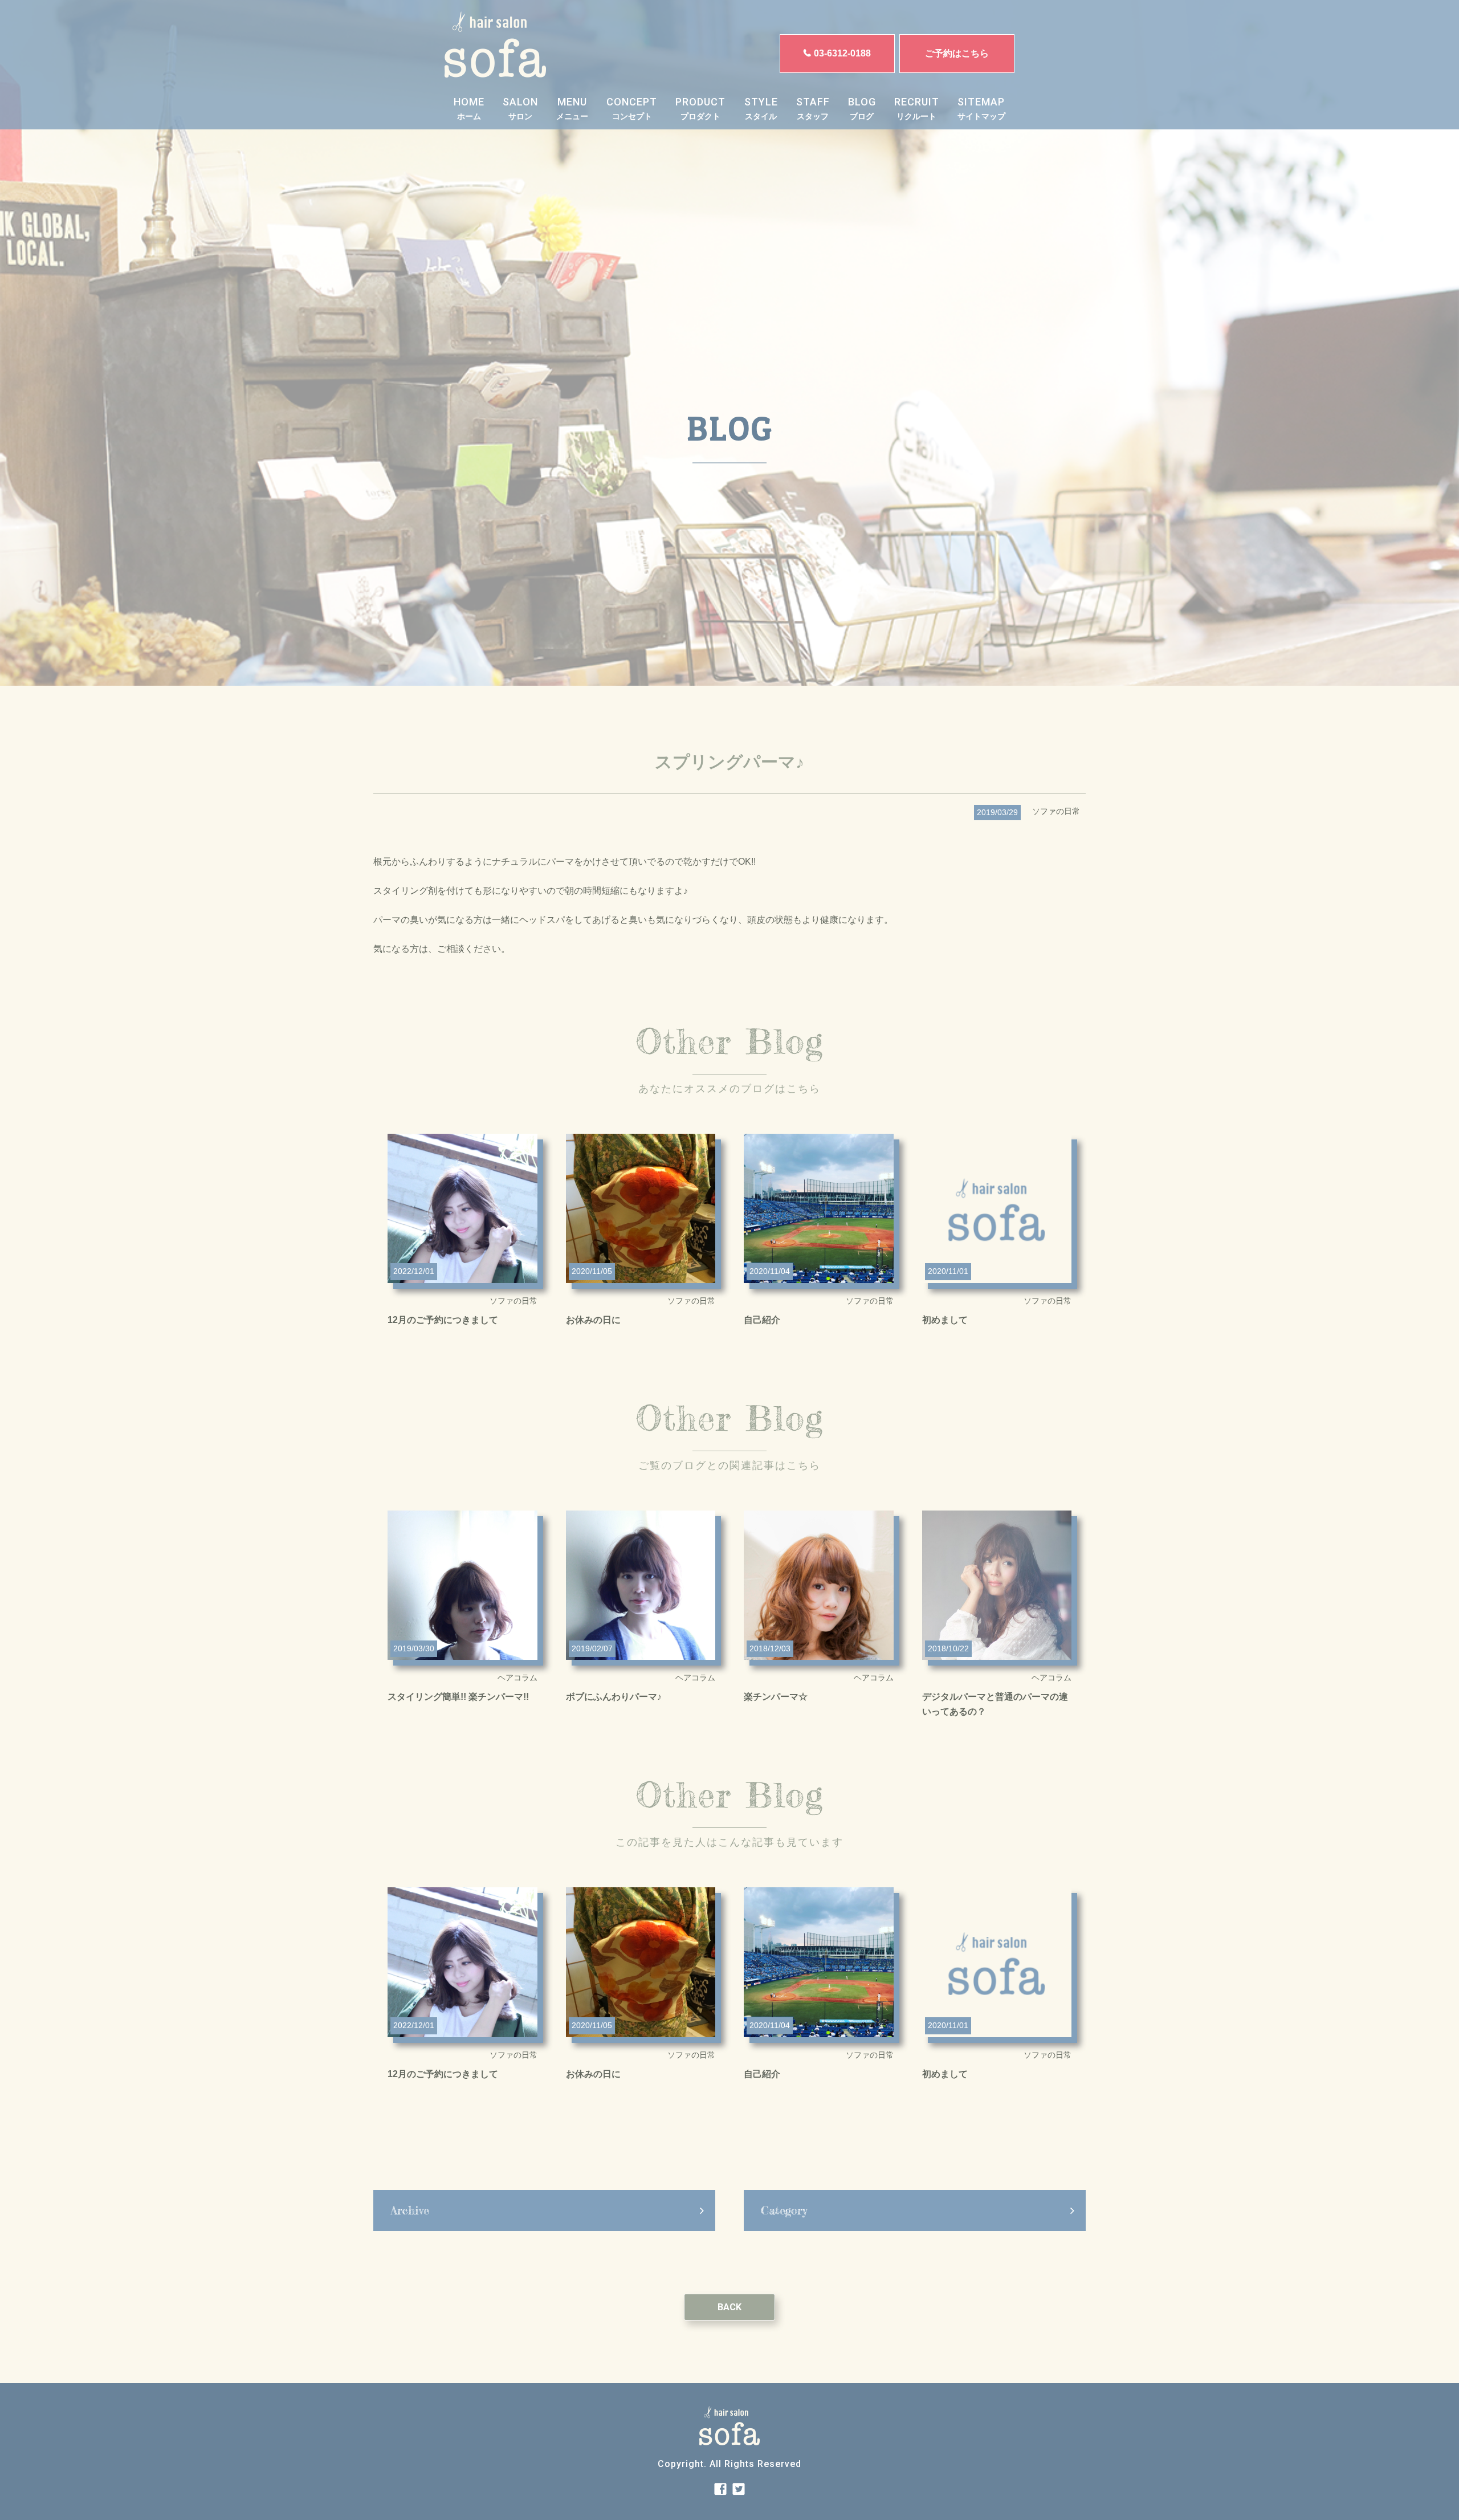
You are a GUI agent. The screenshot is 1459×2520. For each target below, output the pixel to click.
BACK (729, 2307)
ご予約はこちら (957, 53)
